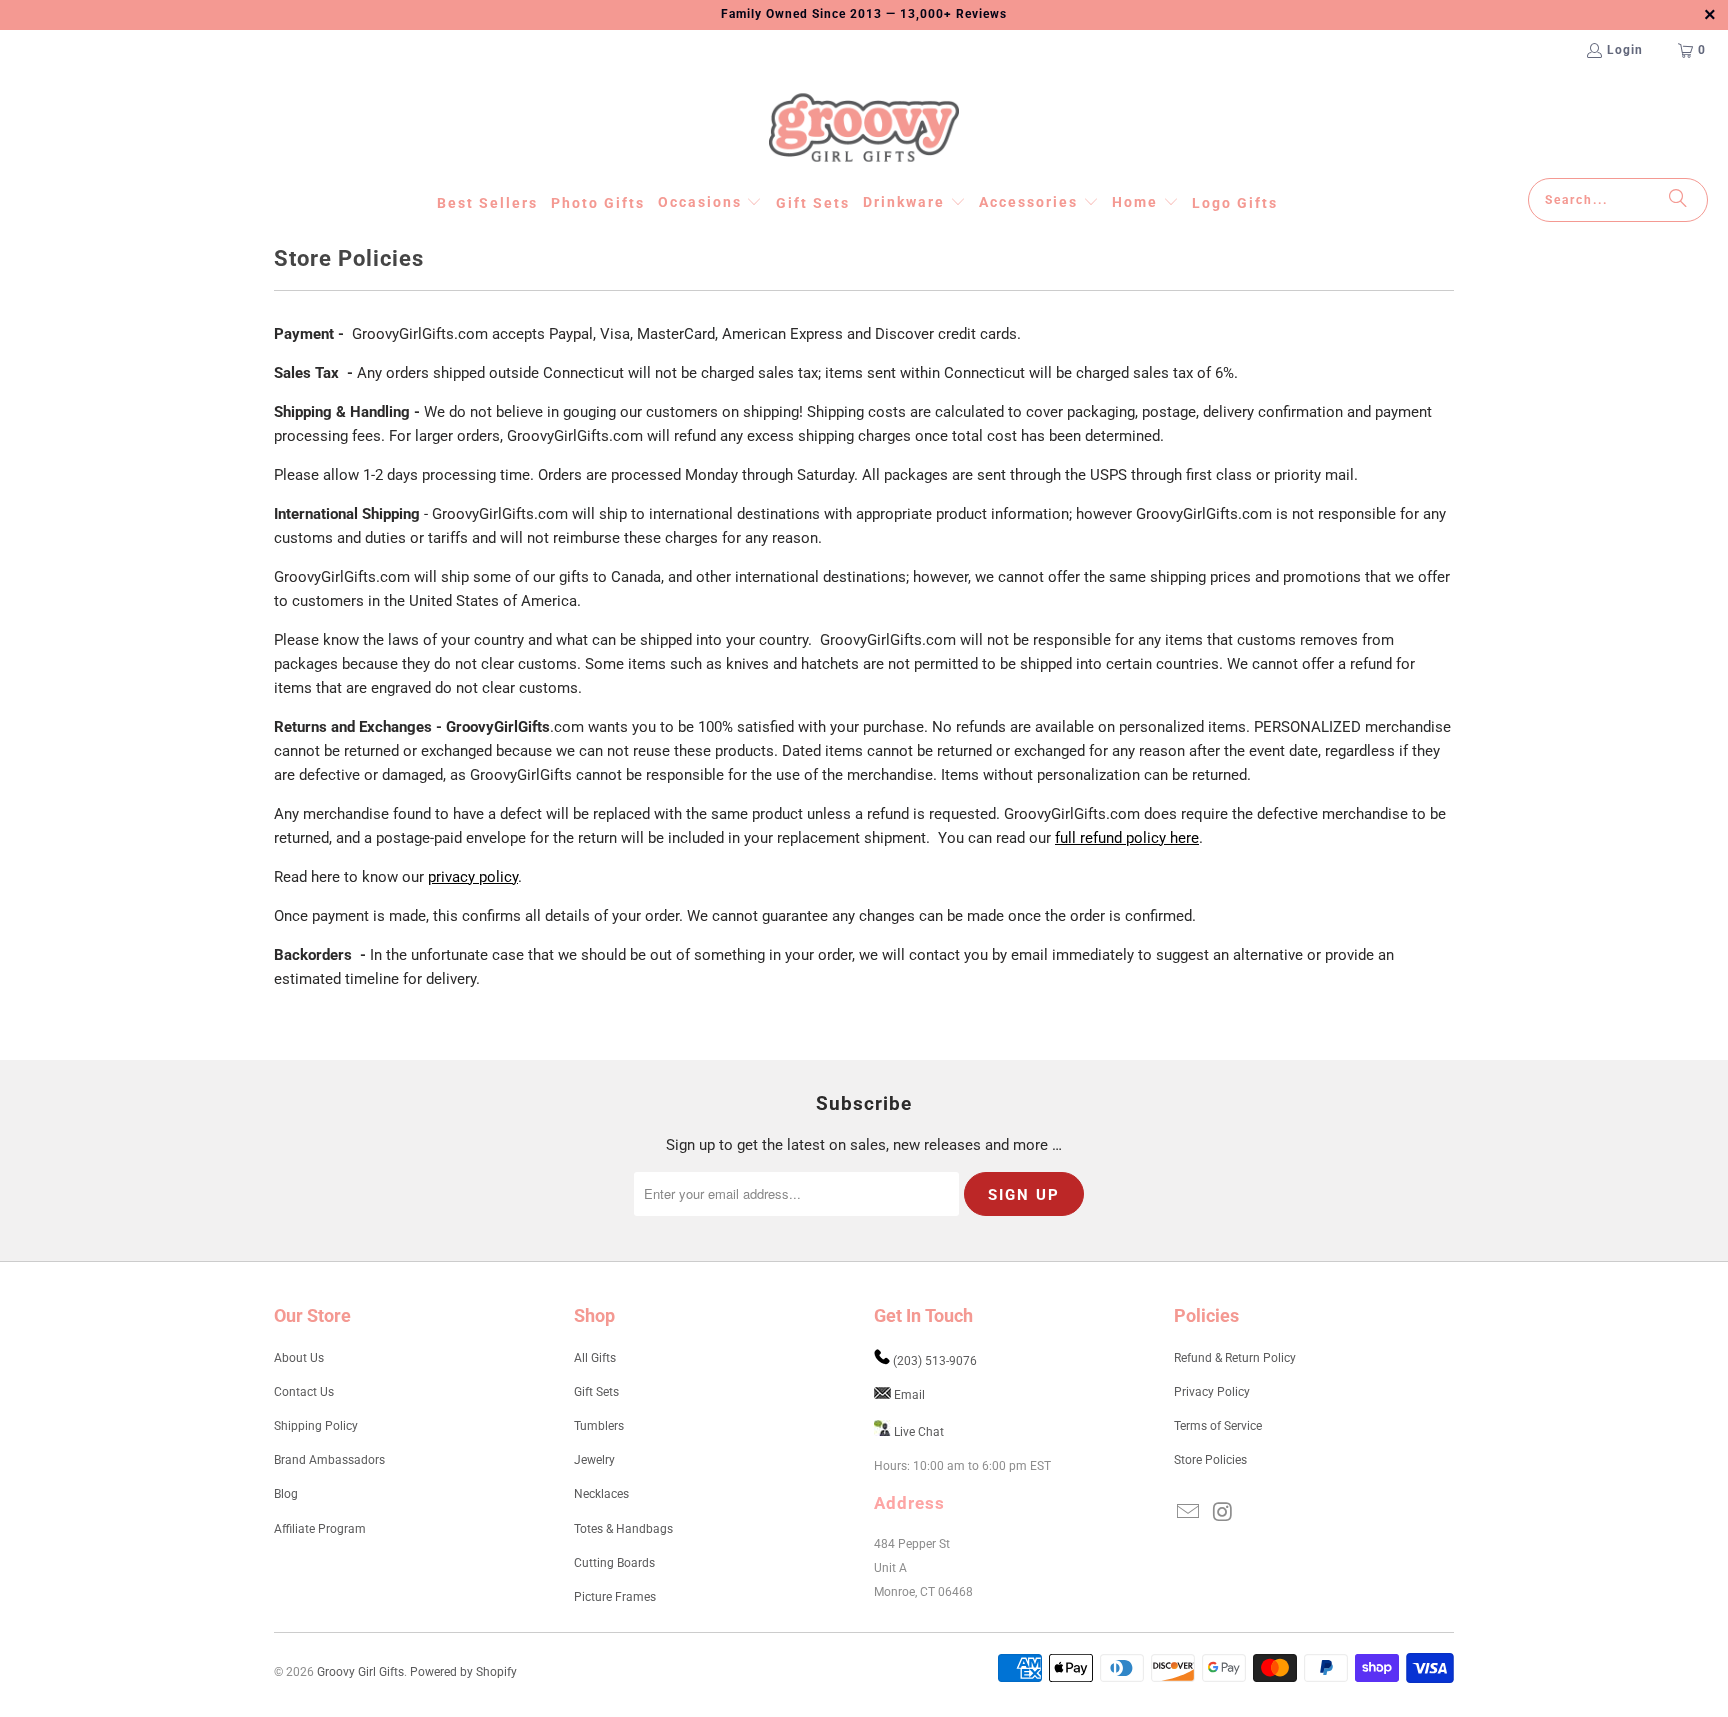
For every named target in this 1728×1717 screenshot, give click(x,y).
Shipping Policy (316, 1426)
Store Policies (1210, 1460)
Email (909, 1395)
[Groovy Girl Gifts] (864, 129)
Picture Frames (615, 1597)
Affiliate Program (320, 1529)
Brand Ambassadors (329, 1460)
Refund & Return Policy (1235, 1358)
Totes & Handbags (623, 1529)
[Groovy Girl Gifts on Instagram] (1224, 1513)
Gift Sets (596, 1392)
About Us (299, 1358)
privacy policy (473, 877)
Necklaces (601, 1494)
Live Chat (919, 1432)
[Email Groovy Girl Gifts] (1189, 1513)
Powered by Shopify (463, 1672)
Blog (286, 1494)
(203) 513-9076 (935, 1361)
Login (1625, 50)
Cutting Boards (614, 1563)
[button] (710, 203)
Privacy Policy (1212, 1392)
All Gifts (595, 1358)
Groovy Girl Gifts (360, 1672)
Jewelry (594, 1460)
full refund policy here (1127, 838)
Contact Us (304, 1392)
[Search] (1678, 200)
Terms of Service (1218, 1426)
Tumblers (599, 1426)
